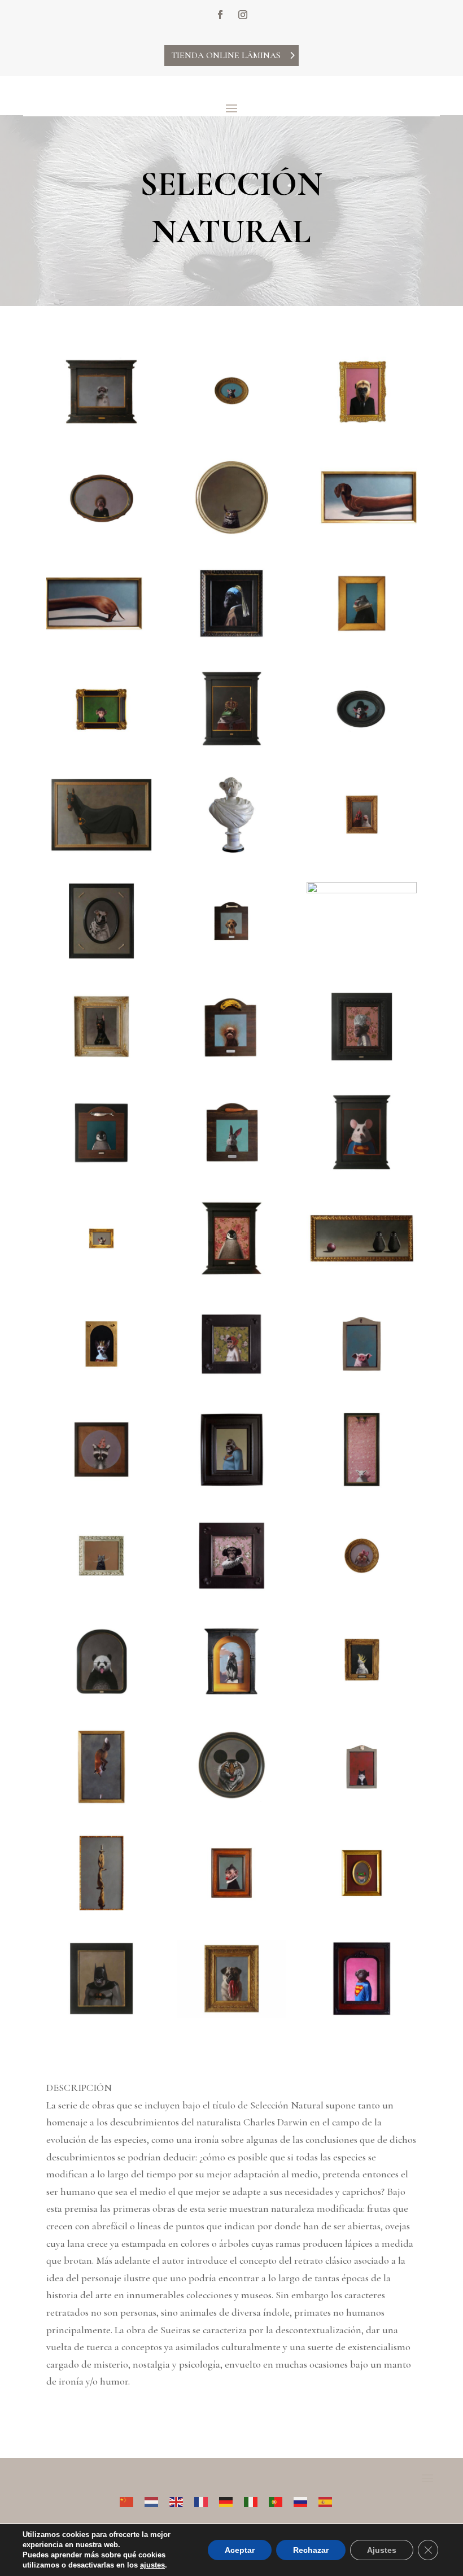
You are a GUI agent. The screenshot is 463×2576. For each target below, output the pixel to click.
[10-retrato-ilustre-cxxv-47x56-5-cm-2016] (101, 745)
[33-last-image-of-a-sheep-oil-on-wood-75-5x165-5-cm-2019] (362, 1485)
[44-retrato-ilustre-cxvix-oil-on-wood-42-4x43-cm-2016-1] (232, 1909)
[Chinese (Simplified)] (132, 2500)
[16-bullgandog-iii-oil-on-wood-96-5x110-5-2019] (101, 957)
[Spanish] (331, 2500)
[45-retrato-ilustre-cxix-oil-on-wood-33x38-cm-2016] (362, 1909)
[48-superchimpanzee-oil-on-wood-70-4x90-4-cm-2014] (362, 2014)
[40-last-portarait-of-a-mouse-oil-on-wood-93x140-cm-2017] (101, 1802)
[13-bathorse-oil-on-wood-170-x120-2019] (101, 850)
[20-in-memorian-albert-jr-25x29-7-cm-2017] (232, 1062)
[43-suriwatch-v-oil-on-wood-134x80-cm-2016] (101, 1909)
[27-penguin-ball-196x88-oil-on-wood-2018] (362, 1274)
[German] (231, 2500)
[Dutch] (157, 2500)
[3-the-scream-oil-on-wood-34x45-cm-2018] (362, 427)
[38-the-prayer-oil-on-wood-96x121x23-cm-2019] (232, 1697)
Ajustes (382, 2550)
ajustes (152, 2565)
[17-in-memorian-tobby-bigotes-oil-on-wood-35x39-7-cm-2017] (232, 957)
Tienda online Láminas (226, 55)
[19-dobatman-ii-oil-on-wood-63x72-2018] (101, 1062)
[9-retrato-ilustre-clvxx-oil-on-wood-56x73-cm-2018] (362, 639)
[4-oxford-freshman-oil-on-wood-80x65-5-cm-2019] (101, 533)
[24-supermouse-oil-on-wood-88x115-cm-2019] (362, 1168)
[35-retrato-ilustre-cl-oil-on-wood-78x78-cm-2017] (232, 1591)
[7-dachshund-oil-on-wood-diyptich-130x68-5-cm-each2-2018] (101, 639)
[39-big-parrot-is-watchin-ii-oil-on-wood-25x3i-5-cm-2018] (362, 1697)
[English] (182, 2500)
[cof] (101, 1485)
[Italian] (256, 2500)
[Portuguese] (281, 2500)
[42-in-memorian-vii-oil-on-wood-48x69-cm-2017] (362, 1802)
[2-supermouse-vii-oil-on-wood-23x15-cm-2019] (232, 427)
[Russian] (306, 2500)
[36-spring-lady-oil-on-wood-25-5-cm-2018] (362, 1591)
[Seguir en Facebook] (220, 15)
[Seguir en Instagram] (243, 15)
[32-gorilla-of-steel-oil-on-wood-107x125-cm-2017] (232, 1485)
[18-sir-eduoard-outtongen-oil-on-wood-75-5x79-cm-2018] (362, 890)
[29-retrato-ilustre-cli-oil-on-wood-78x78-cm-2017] (232, 1379)
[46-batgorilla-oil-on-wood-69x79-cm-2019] (101, 2014)
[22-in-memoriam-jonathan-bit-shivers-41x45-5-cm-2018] (101, 1168)
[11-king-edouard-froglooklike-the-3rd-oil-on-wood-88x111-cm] (232, 745)
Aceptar (240, 2550)
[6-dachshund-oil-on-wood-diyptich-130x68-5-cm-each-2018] (362, 533)
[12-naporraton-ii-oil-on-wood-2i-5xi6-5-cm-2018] (362, 745)
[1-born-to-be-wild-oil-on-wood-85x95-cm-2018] (101, 427)
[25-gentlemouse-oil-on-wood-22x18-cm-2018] (101, 1274)
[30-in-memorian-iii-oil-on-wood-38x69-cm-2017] (362, 1379)
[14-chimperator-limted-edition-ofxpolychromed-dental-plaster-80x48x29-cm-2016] (232, 850)
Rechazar (311, 2550)
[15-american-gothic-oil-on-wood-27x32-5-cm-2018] (362, 850)
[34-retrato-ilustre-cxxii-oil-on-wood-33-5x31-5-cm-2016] (101, 1591)
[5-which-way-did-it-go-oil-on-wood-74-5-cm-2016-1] (232, 533)
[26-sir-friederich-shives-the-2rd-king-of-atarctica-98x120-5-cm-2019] (232, 1274)
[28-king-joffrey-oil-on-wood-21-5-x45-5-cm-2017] (101, 1379)
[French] (207, 2500)
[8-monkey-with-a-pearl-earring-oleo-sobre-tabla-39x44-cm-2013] (232, 639)
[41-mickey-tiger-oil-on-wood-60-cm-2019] (232, 1802)
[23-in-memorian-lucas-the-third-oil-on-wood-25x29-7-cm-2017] (232, 1168)
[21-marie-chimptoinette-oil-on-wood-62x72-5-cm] (362, 1062)
